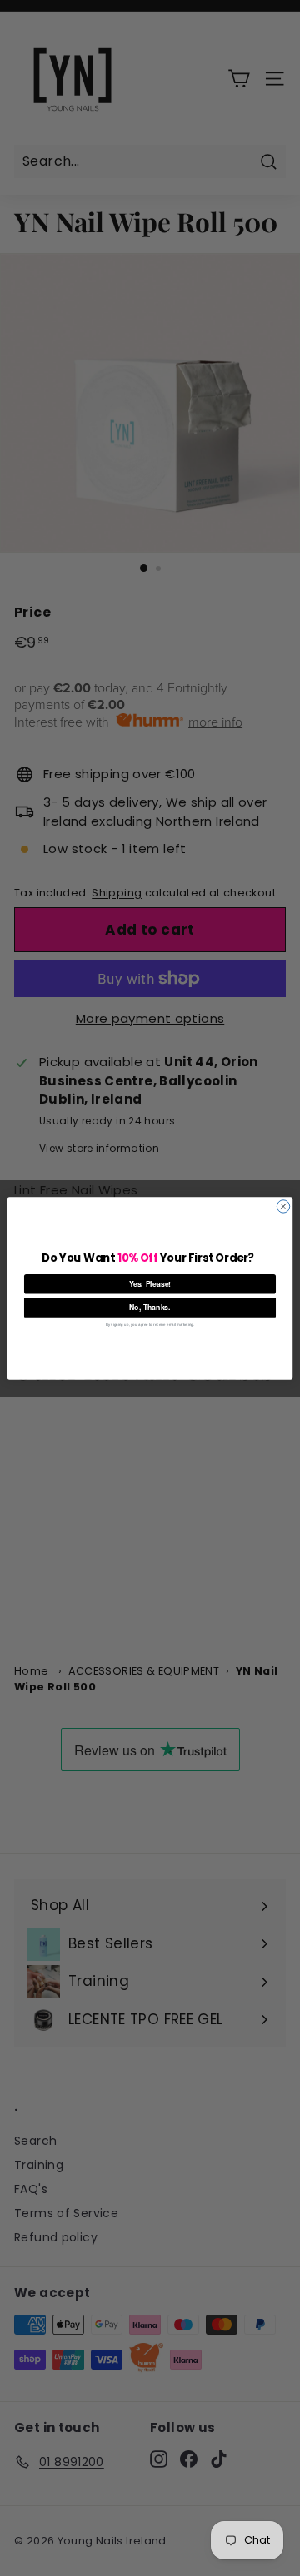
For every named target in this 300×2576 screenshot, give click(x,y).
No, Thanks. (150, 1307)
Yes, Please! (150, 1284)
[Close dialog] (283, 1206)
